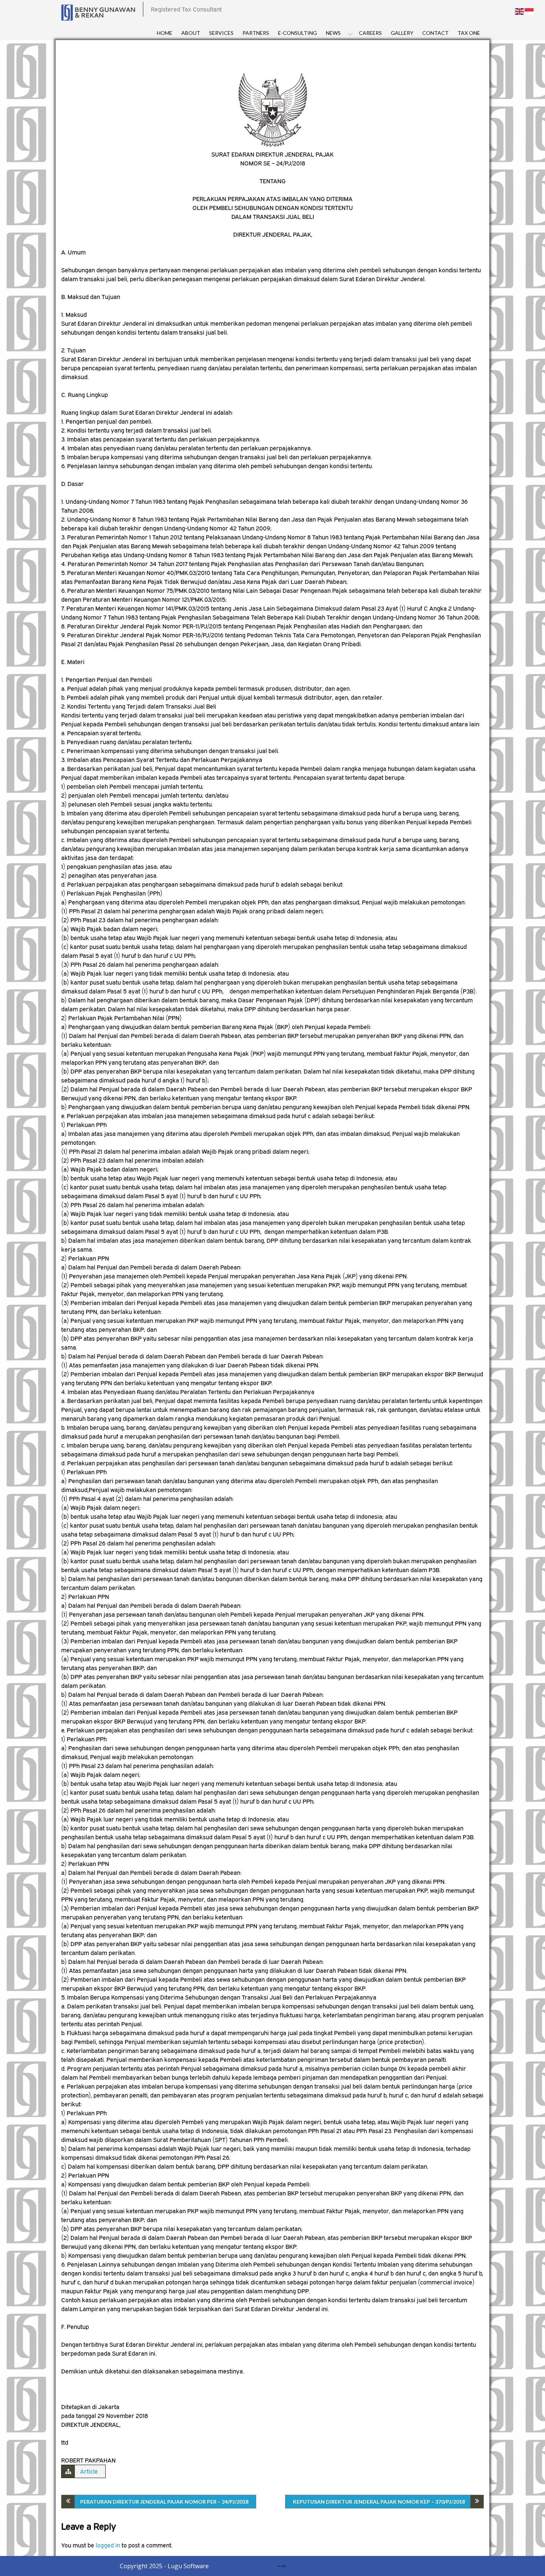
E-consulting (298, 33)
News (333, 33)
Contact (435, 33)
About (191, 33)
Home (165, 33)
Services (221, 33)
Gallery (402, 33)
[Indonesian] (529, 11)
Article (89, 2471)
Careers (370, 33)
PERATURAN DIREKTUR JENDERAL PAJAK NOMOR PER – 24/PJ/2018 (164, 2502)
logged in (108, 2545)
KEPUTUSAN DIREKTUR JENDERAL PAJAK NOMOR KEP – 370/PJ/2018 (379, 2502)
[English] (520, 11)
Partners (256, 33)
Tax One (469, 33)
